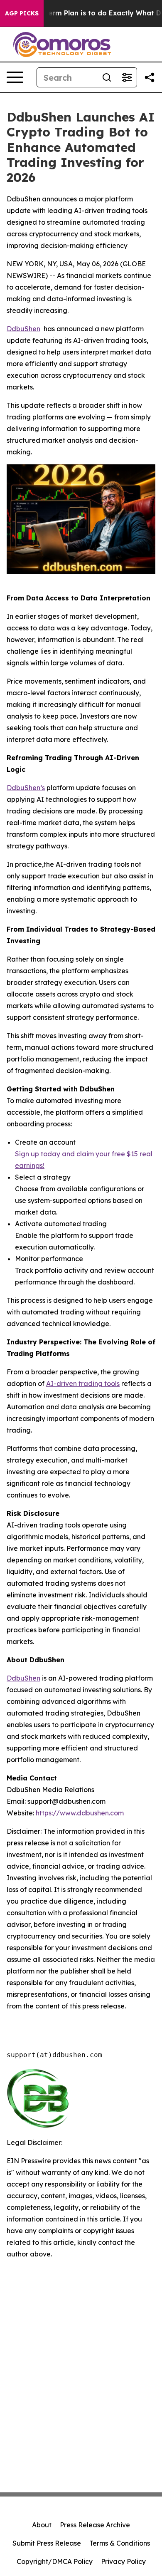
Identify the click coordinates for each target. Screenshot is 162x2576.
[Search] (107, 77)
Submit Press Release (47, 2543)
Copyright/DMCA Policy (55, 2561)
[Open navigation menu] (15, 77)
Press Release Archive (95, 2525)
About (42, 2525)
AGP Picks (22, 13)
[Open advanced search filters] (127, 77)
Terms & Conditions (120, 2543)
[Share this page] (150, 77)
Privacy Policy (123, 2561)
